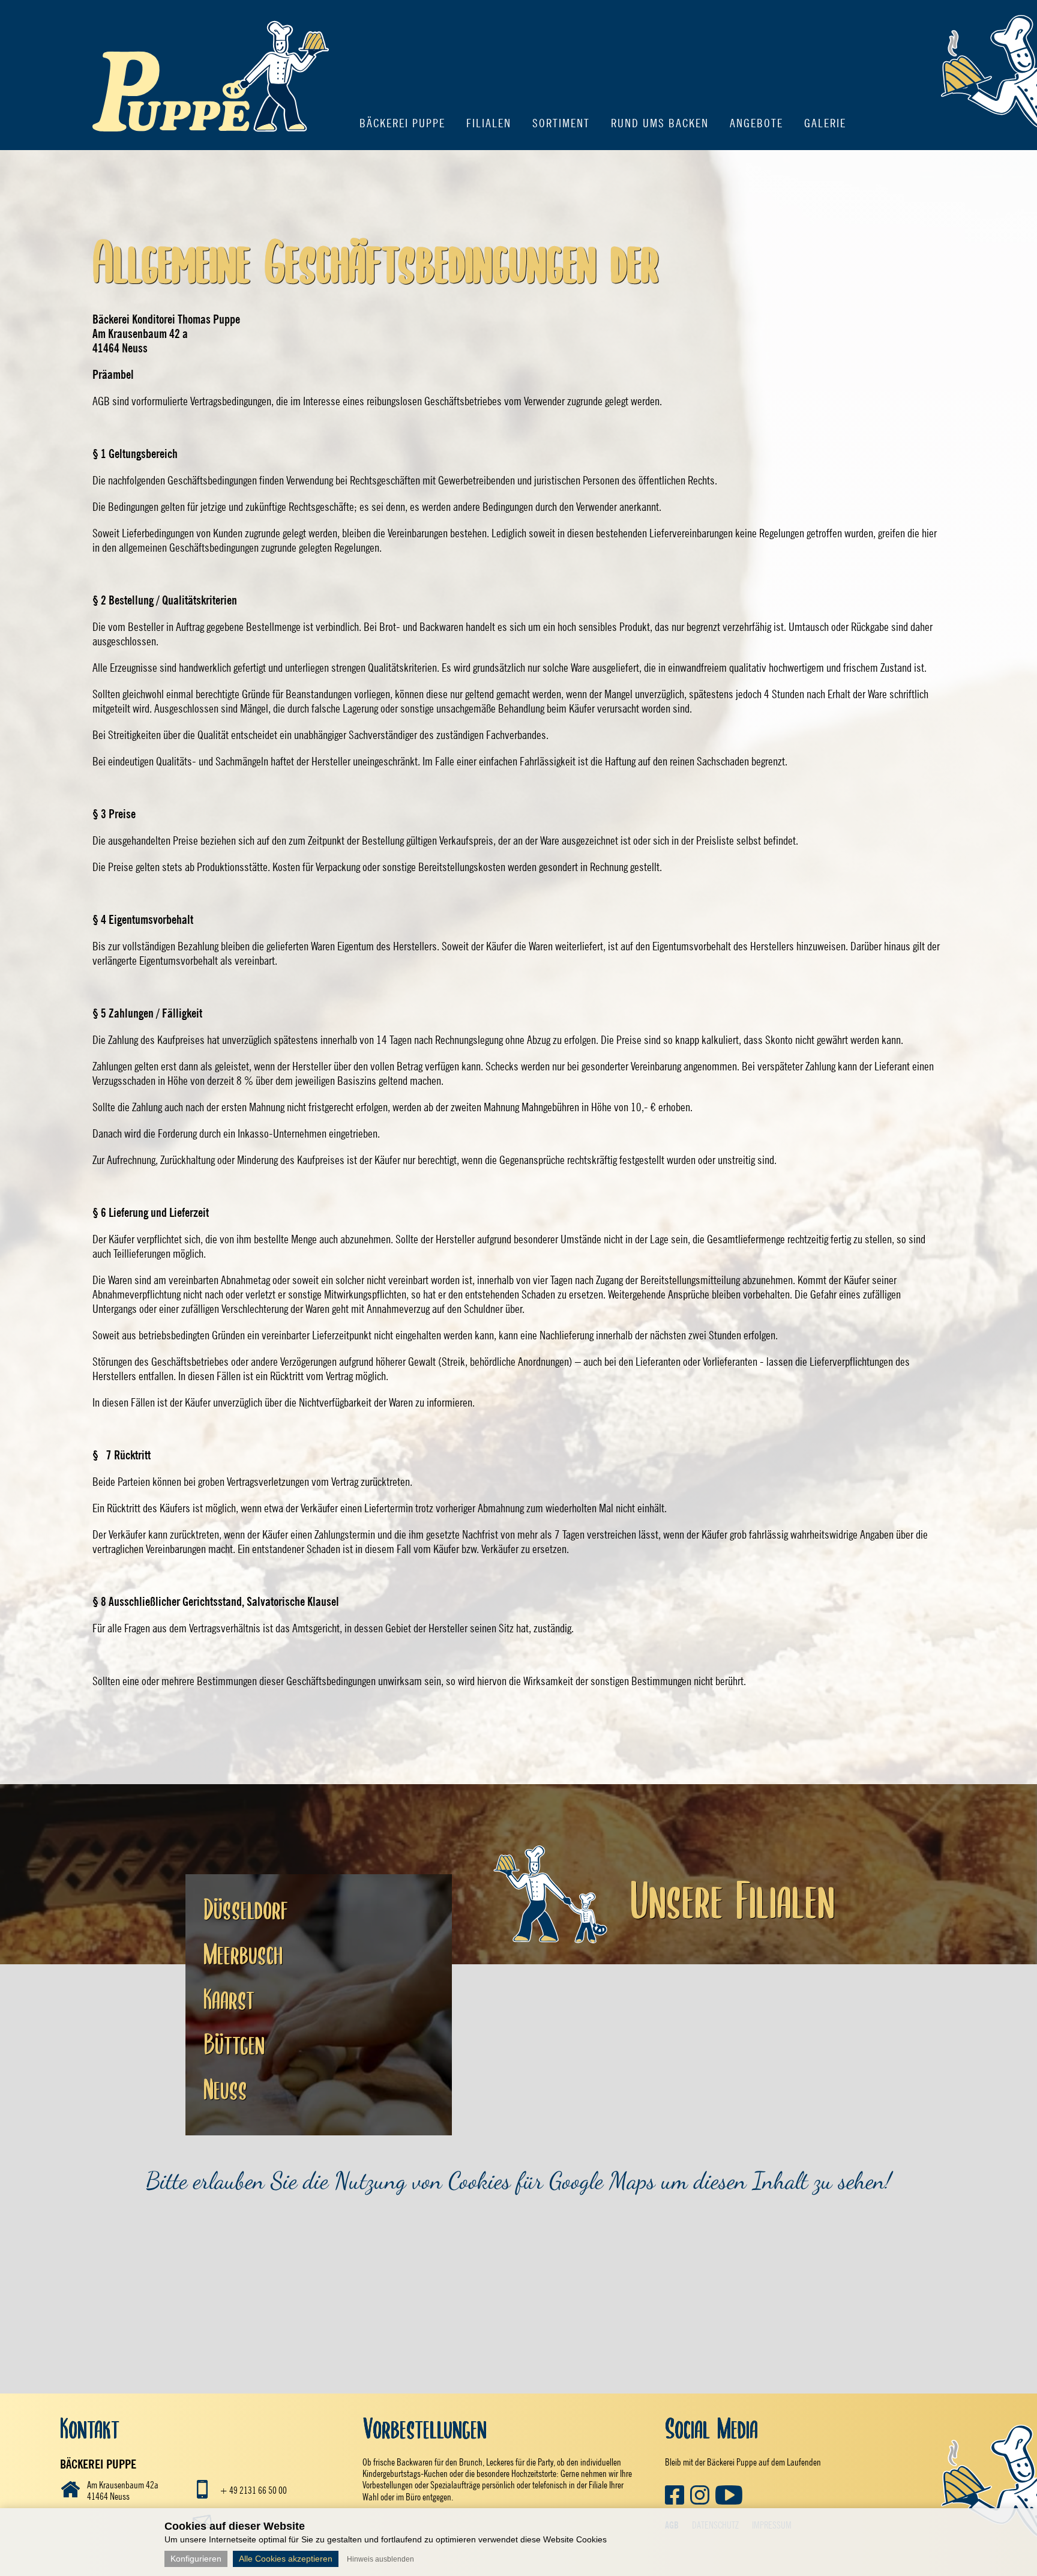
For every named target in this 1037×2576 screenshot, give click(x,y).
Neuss (225, 2090)
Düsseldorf (246, 1910)
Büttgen (234, 2045)
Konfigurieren (196, 2559)
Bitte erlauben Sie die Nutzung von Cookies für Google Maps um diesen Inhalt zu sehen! (518, 2180)
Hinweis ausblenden (380, 2559)
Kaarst (229, 2000)
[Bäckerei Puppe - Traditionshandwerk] (211, 145)
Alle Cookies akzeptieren (286, 2559)
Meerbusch (243, 1955)
